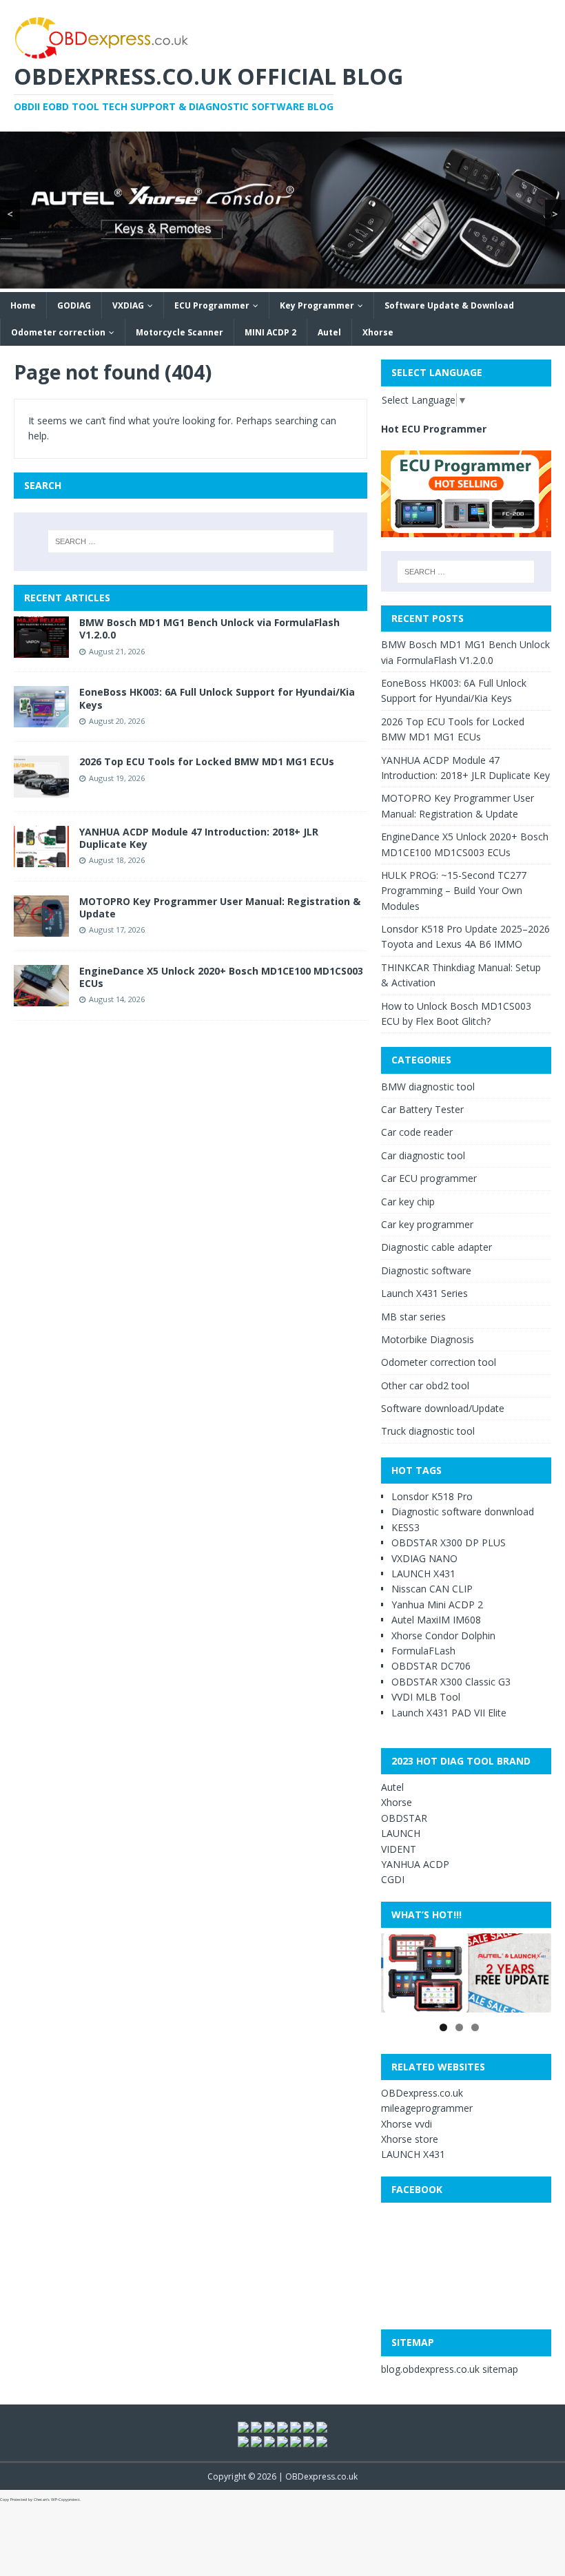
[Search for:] (191, 541)
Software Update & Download (449, 305)
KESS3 (405, 1527)
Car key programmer (427, 1224)
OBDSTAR (404, 1818)
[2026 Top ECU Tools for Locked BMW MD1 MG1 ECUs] (41, 789)
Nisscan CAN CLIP (432, 1589)
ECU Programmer (212, 305)
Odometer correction (58, 332)
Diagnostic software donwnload (463, 1512)
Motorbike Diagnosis (428, 1339)
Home (23, 305)
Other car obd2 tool (425, 1385)
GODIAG (74, 305)
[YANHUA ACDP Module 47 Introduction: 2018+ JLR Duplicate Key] (41, 859)
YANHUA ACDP (415, 1864)
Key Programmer (317, 305)
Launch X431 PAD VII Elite (449, 1713)
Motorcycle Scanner (179, 332)
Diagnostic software (426, 1270)
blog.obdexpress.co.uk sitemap (450, 2369)
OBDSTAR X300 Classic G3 (451, 1682)
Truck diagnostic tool (428, 1431)
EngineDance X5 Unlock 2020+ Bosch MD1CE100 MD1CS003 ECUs (221, 977)
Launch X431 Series (424, 1293)
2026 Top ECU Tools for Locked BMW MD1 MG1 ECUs (207, 761)
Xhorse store (410, 2139)
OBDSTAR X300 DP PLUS (449, 1543)
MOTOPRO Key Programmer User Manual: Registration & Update (220, 907)
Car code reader (417, 1132)
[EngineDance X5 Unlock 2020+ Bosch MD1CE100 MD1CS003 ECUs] (41, 998)
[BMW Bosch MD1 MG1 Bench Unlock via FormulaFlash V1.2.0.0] (41, 650)
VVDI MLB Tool (426, 1697)
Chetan (40, 2500)
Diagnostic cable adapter (436, 1247)
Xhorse (378, 332)
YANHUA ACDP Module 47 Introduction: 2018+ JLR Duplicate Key (199, 838)
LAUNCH (401, 1833)
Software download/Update (443, 1408)
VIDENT (399, 1849)
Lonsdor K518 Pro (432, 1496)
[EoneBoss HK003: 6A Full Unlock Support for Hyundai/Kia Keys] (41, 719)
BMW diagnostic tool (428, 1087)
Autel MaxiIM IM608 (436, 1620)
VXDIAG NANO (424, 1558)
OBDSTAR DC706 (431, 1666)
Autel (329, 332)
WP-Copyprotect (65, 2500)
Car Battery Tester (422, 1109)
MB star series (413, 1317)
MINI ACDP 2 (270, 332)
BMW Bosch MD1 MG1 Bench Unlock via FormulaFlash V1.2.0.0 (209, 629)
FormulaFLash (423, 1651)
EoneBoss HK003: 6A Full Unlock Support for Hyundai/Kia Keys (217, 698)
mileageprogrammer (427, 2108)
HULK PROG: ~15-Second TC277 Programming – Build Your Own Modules (454, 891)
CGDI (393, 1879)
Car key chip (408, 1202)
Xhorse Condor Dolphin (443, 1635)
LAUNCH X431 (423, 1573)
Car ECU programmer (429, 1178)
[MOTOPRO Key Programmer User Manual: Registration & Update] (41, 928)
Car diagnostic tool (423, 1155)
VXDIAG (128, 305)
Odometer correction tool (439, 1362)
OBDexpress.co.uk (422, 2093)
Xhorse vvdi (407, 2124)
